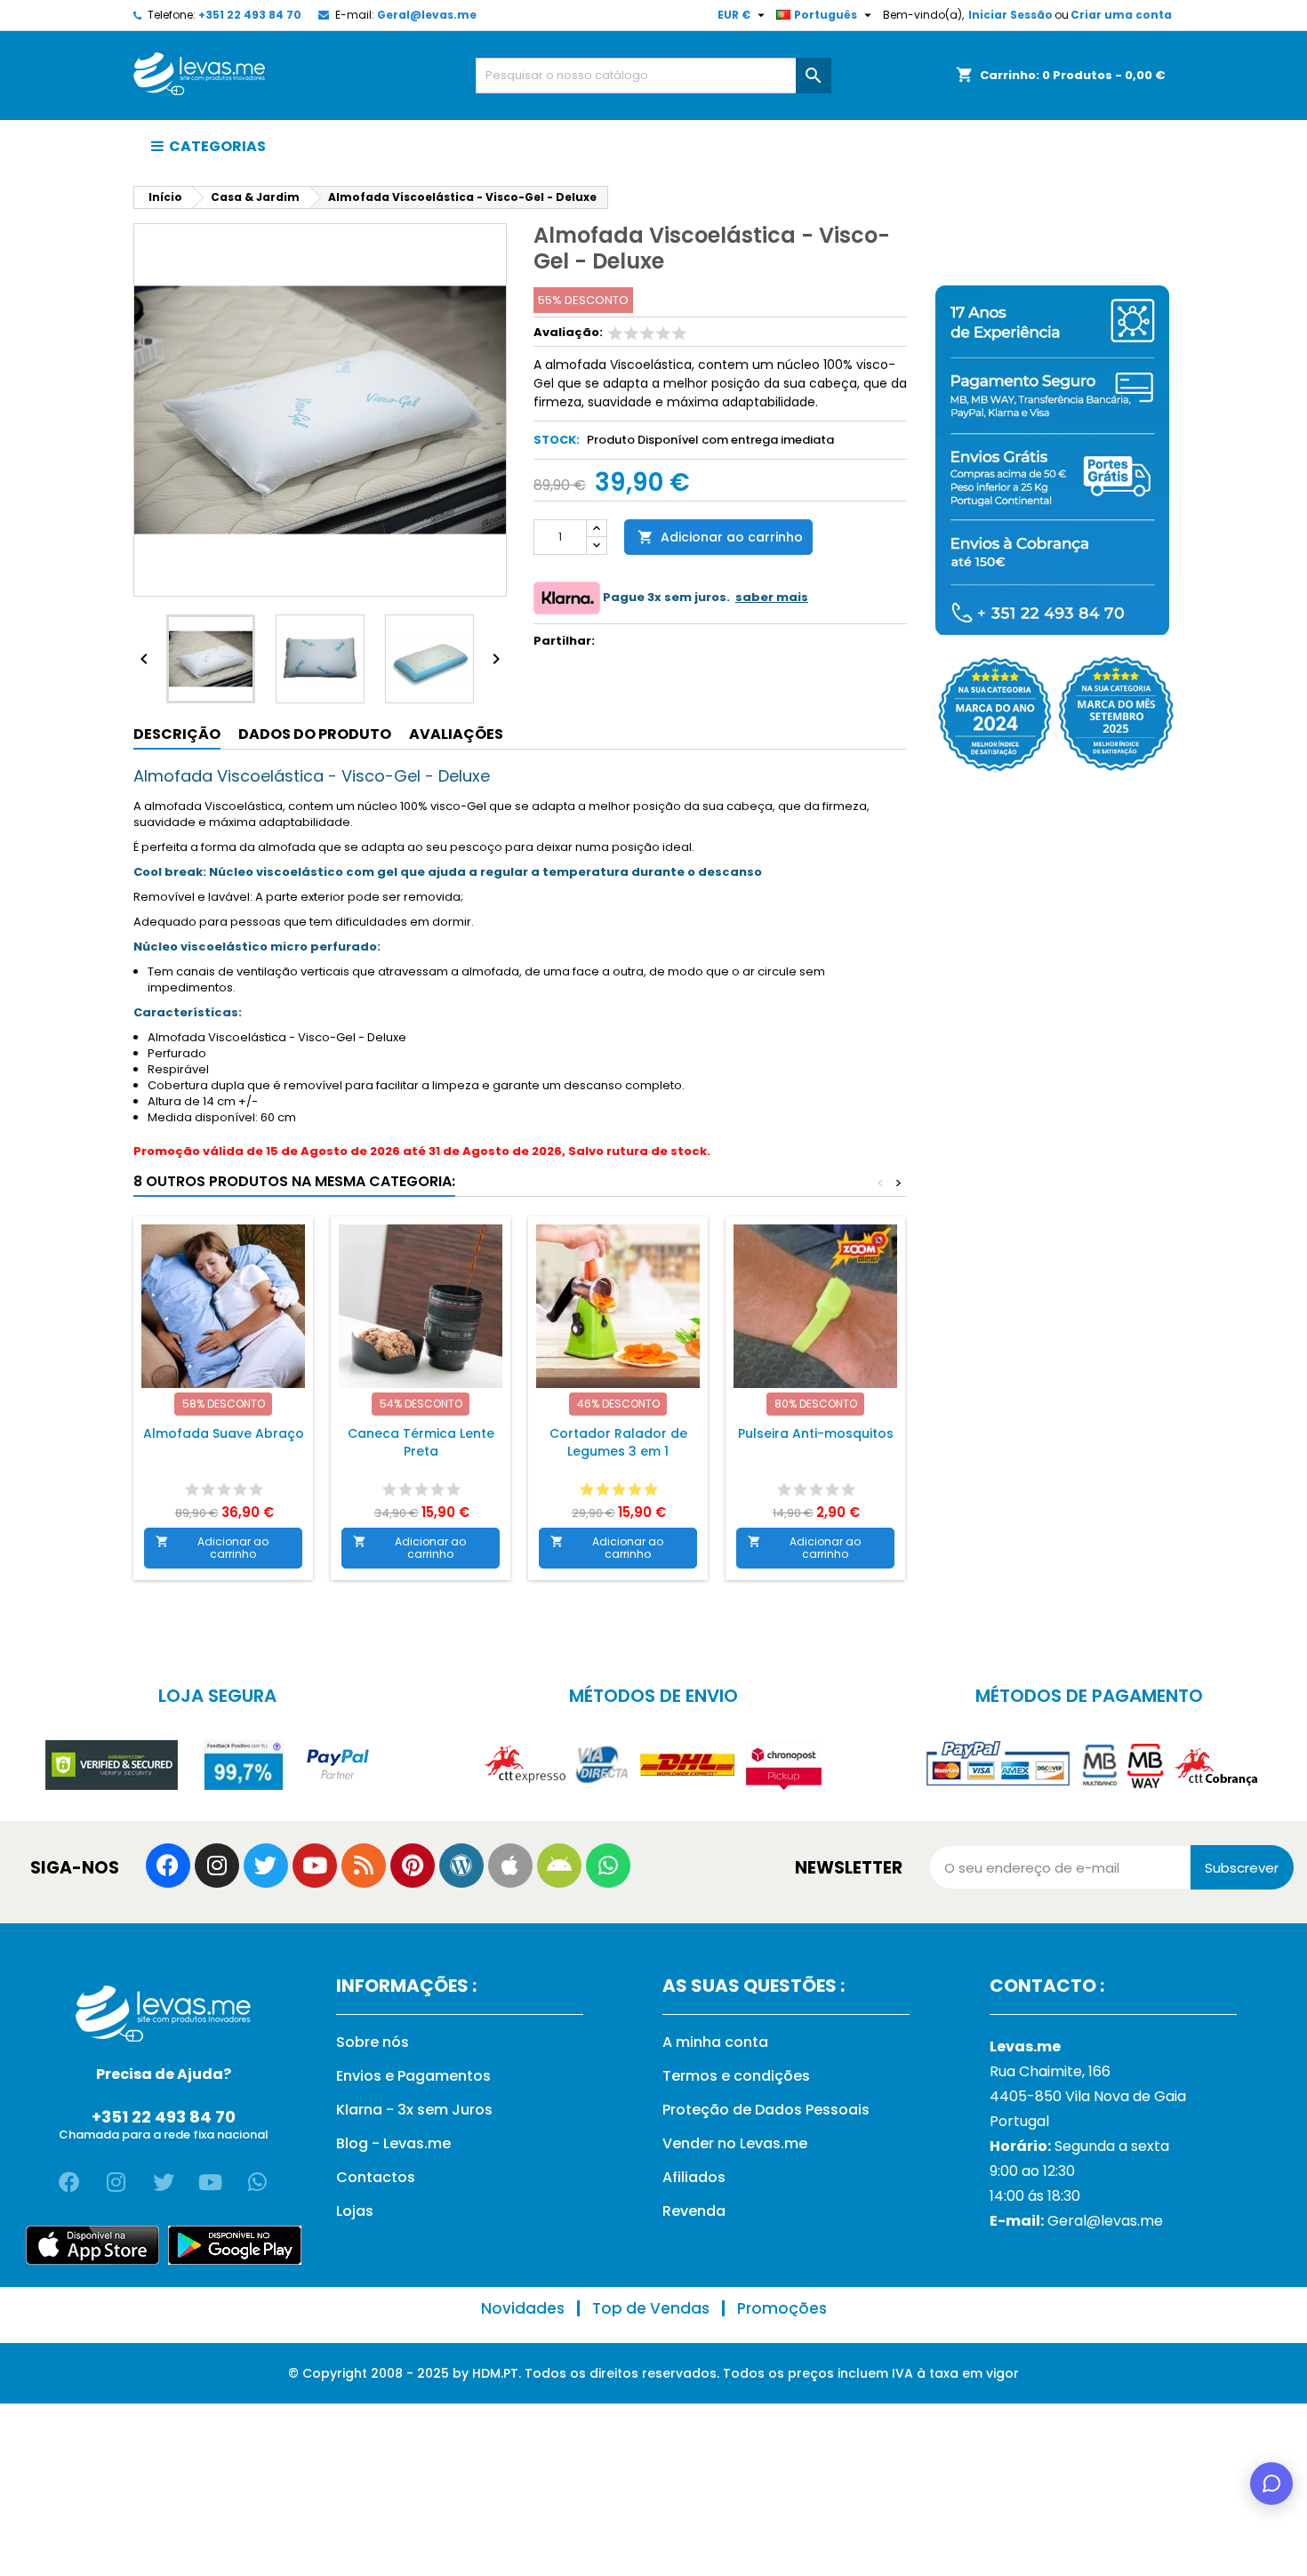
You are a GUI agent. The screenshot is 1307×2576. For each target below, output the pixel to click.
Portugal (1019, 2121)
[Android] (559, 1866)
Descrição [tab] (177, 734)
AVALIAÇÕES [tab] (456, 734)
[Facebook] (168, 1866)
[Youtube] (315, 1866)
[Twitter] (266, 1866)
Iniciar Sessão (1010, 15)
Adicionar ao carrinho (720, 537)
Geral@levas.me (427, 15)
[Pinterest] (413, 1866)
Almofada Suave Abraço (224, 1433)
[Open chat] (1271, 2484)
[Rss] (364, 1866)
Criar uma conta (1121, 15)
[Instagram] (217, 1866)
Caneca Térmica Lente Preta (421, 1442)
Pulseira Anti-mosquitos (816, 1433)
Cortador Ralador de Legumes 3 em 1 (618, 1442)
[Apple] (510, 1866)
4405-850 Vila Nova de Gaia (1088, 2096)
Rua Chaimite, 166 (1050, 2071)
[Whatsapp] (608, 1866)
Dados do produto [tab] (315, 734)
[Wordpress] (461, 1866)
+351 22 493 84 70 (250, 15)
